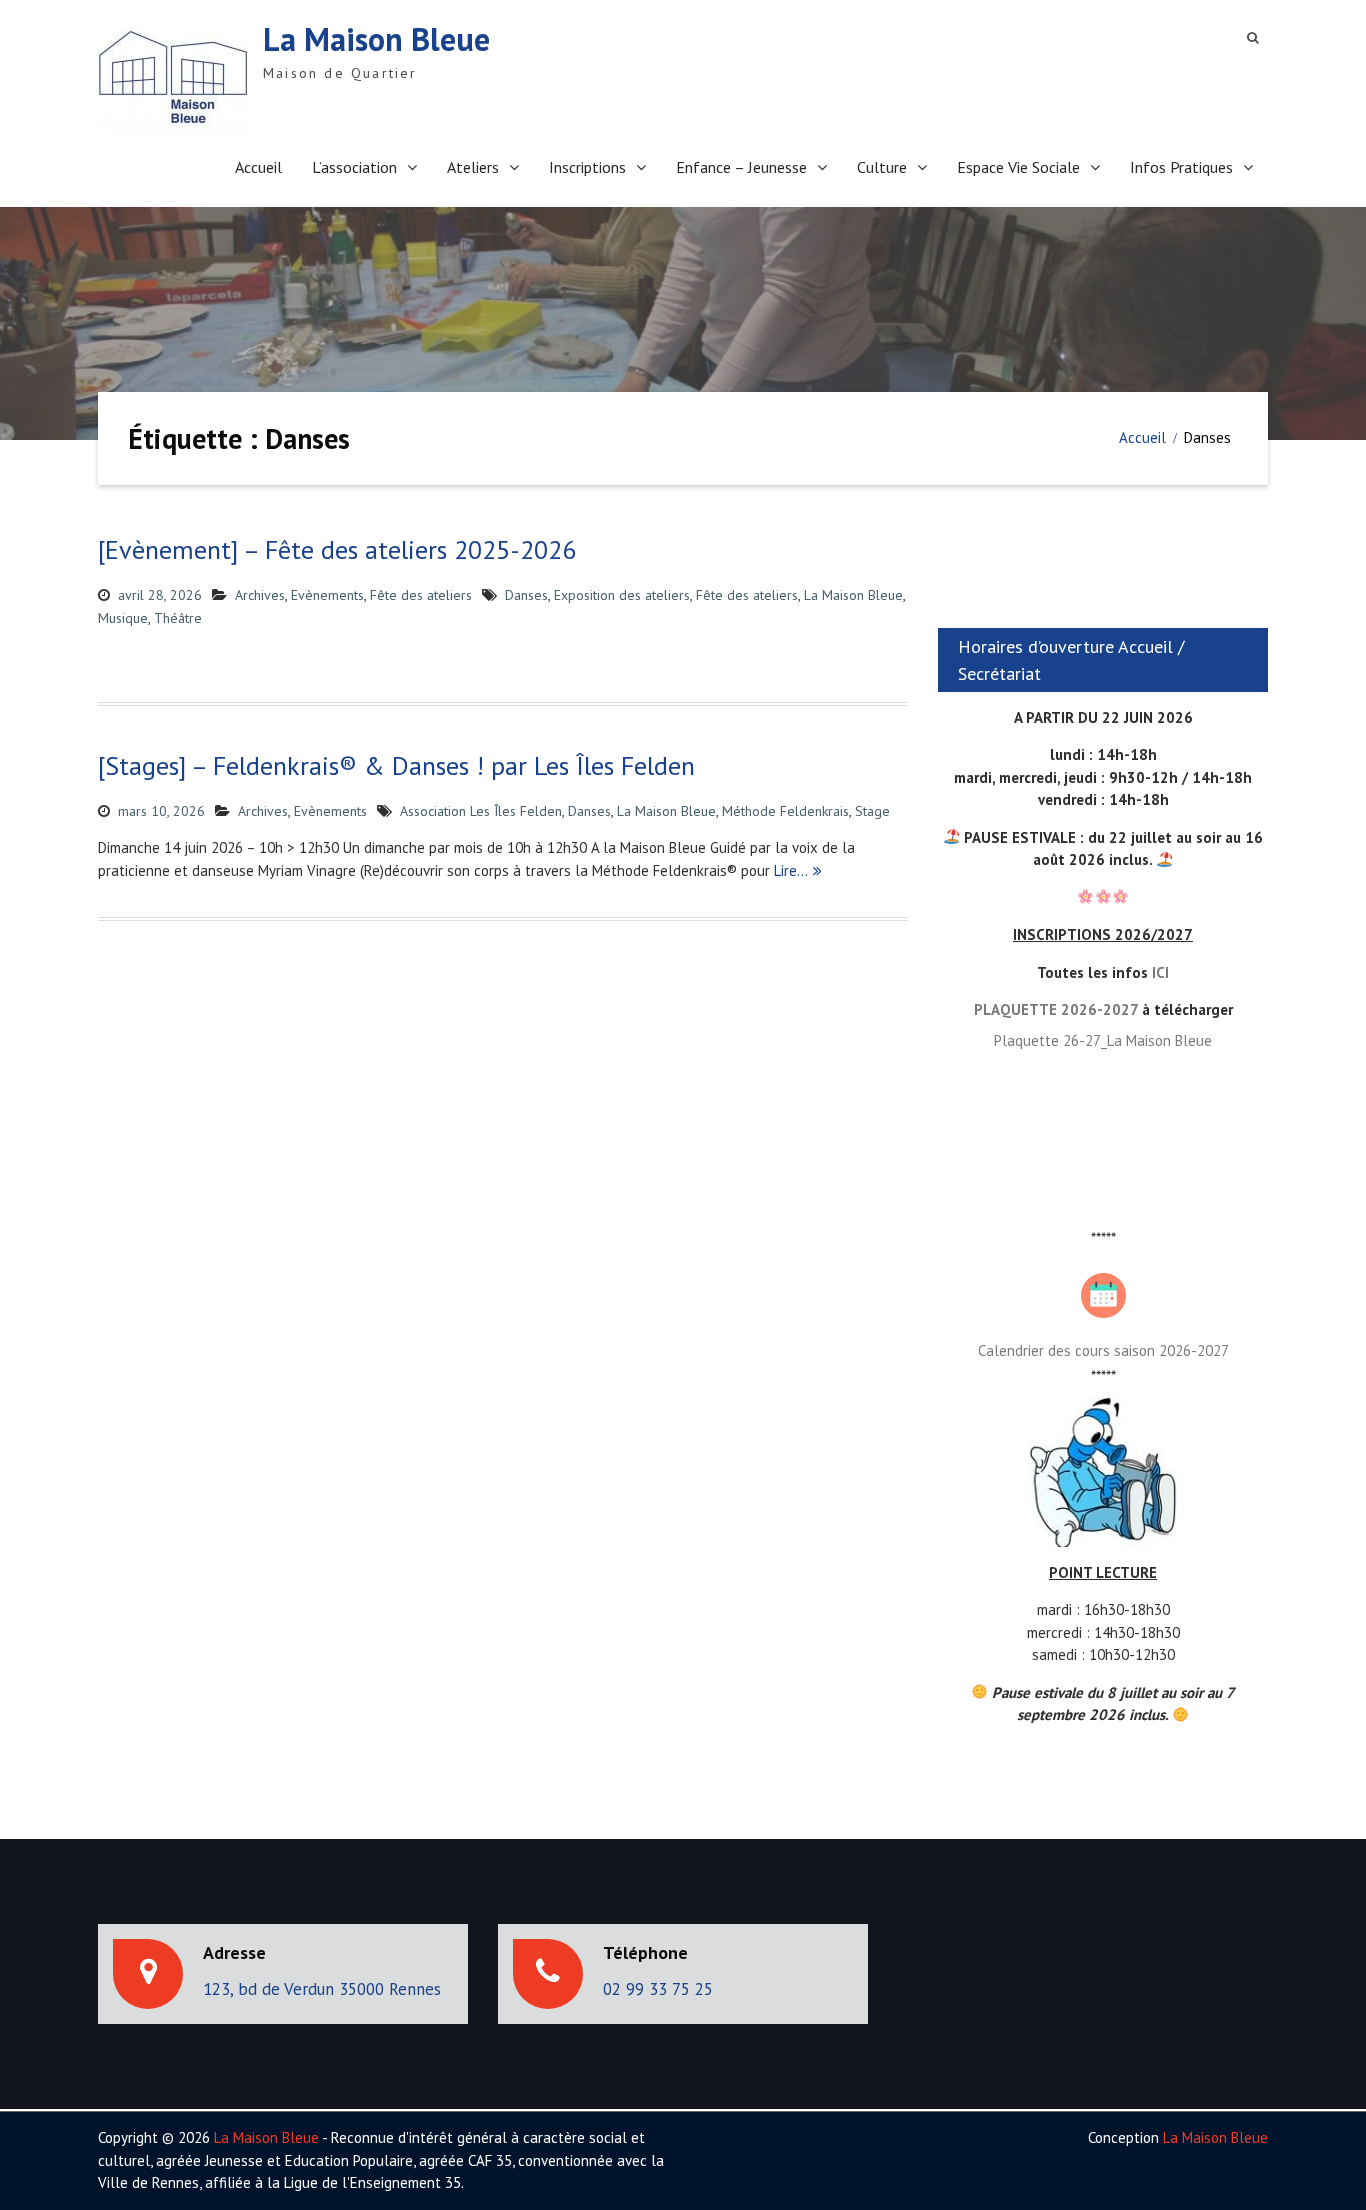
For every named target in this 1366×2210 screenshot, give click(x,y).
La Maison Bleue (376, 39)
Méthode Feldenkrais (785, 811)
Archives (260, 595)
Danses (526, 595)
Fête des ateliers (421, 595)
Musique (123, 618)
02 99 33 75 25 (658, 1989)
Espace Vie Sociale (1018, 167)
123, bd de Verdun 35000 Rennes (322, 1989)
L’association (354, 167)
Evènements (327, 595)
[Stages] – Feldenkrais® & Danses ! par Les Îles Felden (396, 765)
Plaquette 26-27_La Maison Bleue (1103, 1040)
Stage (872, 811)
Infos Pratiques (1181, 167)
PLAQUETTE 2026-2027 (1056, 1009)
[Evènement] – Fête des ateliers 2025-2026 (337, 549)
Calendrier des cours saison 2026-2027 (1103, 1350)
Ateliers (473, 167)
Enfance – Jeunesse (741, 167)
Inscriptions (587, 167)
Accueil (258, 167)
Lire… (791, 870)
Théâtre (178, 618)
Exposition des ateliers (622, 595)
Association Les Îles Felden (481, 811)
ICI (1160, 972)
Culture (882, 167)
